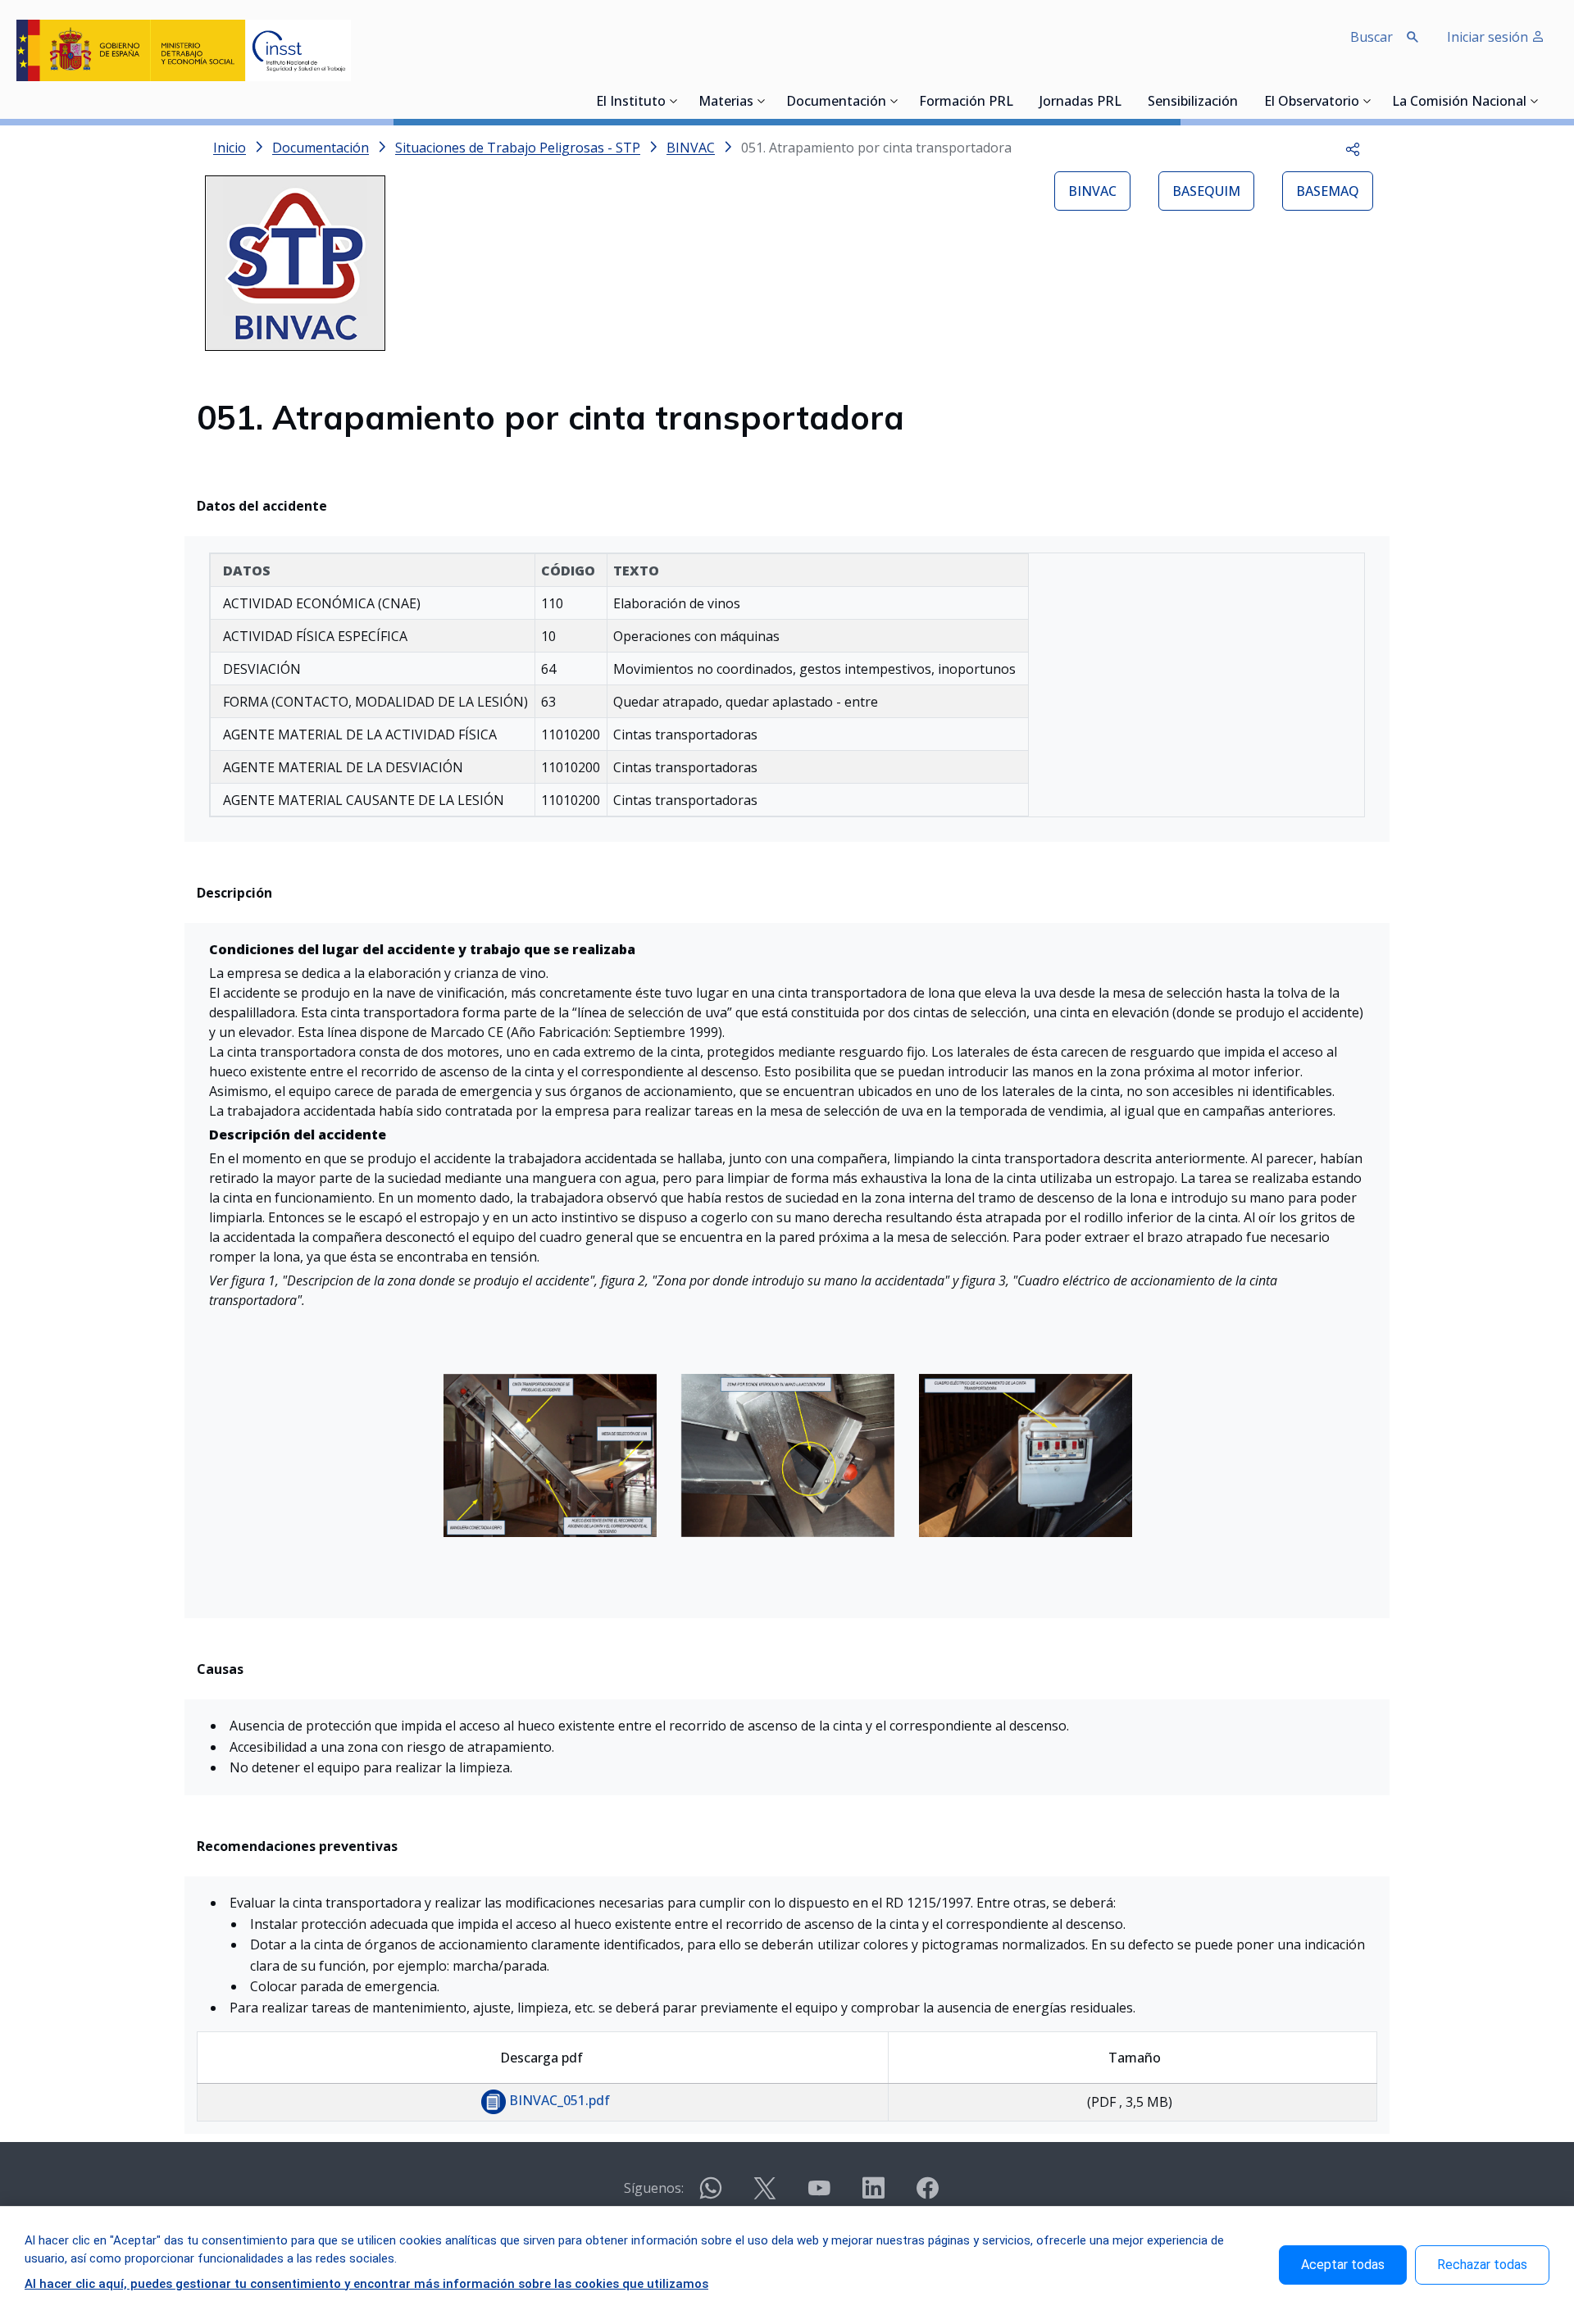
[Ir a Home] (184, 50)
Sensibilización (1193, 102)
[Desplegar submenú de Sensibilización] (1243, 101)
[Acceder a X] (765, 2195)
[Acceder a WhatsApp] (711, 2195)
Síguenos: (654, 2188)
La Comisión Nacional (1459, 102)
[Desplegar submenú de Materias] (762, 101)
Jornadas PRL (1080, 102)
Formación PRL (966, 102)
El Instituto (631, 102)
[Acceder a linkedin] (873, 2195)
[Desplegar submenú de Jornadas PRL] (1126, 101)
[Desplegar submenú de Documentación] (894, 101)
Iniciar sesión (1489, 37)
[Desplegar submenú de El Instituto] (674, 101)
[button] (1353, 148)
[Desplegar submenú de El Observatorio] (1367, 101)
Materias (726, 102)
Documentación (836, 102)
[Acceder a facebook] (927, 2195)
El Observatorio (1312, 102)
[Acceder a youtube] (819, 2195)
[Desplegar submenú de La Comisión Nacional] (1535, 101)
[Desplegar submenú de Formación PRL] (1018, 101)
